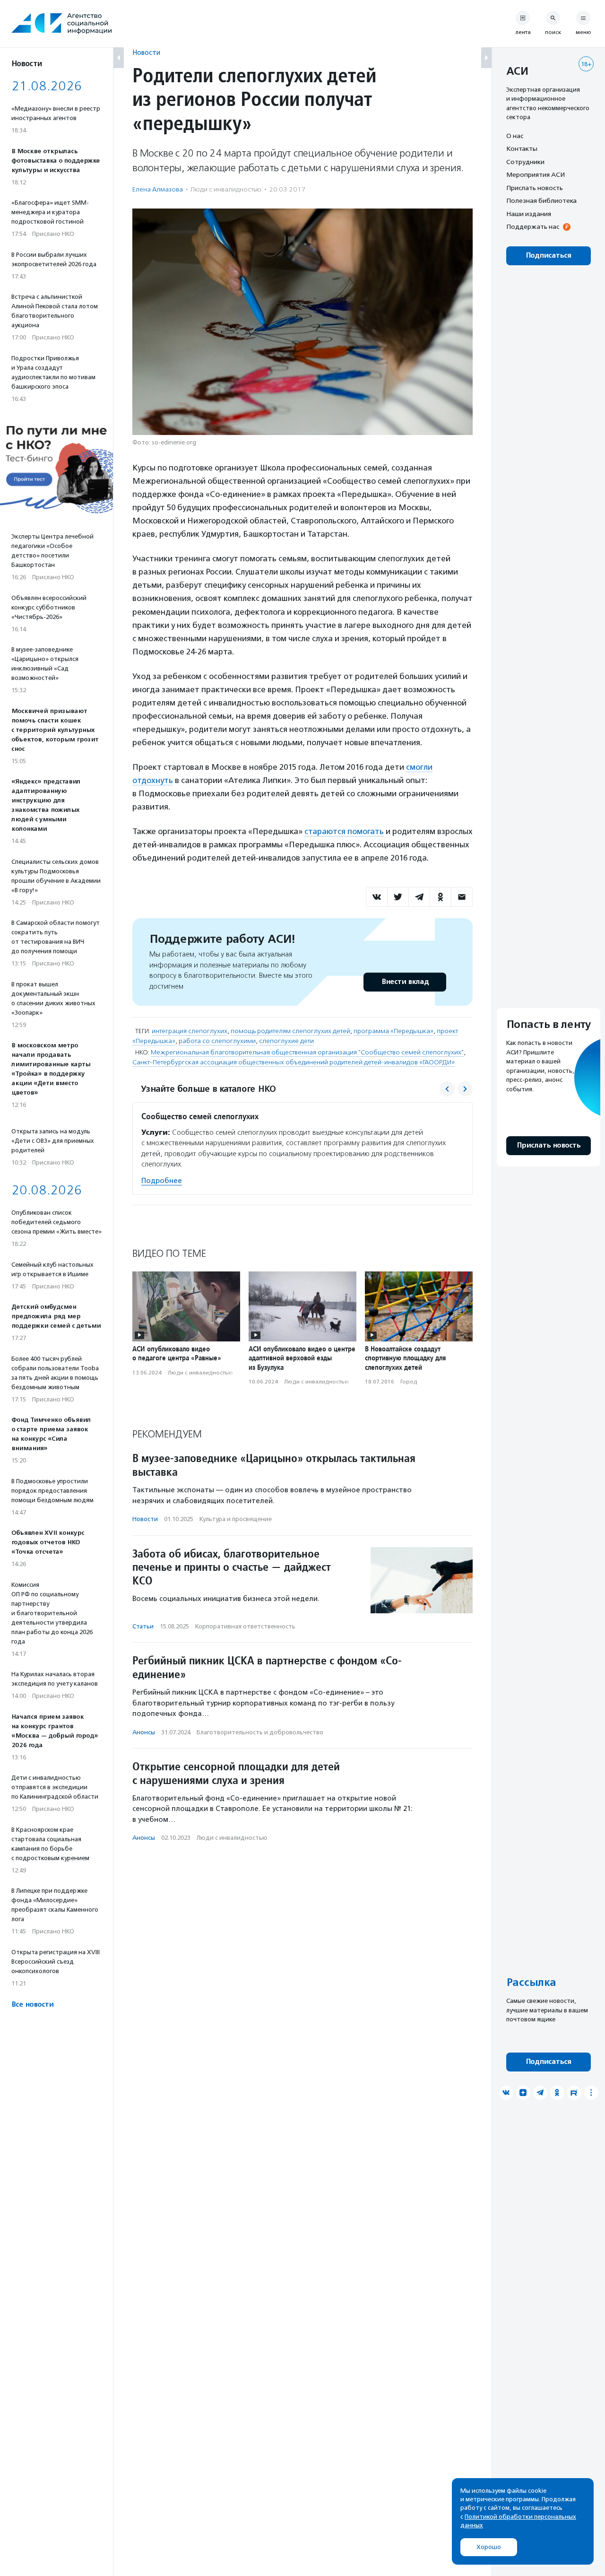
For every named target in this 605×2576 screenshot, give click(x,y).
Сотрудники (525, 162)
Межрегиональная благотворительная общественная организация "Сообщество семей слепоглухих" (307, 1052)
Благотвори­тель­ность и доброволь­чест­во (260, 1732)
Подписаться (549, 256)
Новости (146, 52)
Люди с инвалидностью (226, 189)
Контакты (522, 149)
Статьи (143, 1626)
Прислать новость (535, 188)
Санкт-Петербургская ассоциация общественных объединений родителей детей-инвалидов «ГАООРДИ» (294, 1062)
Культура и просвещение (236, 1519)
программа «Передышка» (393, 1031)
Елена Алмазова (158, 189)
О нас (515, 136)
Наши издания (529, 214)
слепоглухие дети (286, 1041)
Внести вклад (405, 982)
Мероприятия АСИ (536, 175)
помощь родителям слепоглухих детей (290, 1031)
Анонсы (144, 1732)
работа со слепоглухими (217, 1041)
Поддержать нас (533, 227)
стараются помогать (344, 831)
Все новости (32, 2005)
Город (409, 1382)
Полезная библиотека (541, 201)
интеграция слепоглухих (190, 1031)
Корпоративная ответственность (245, 1626)
